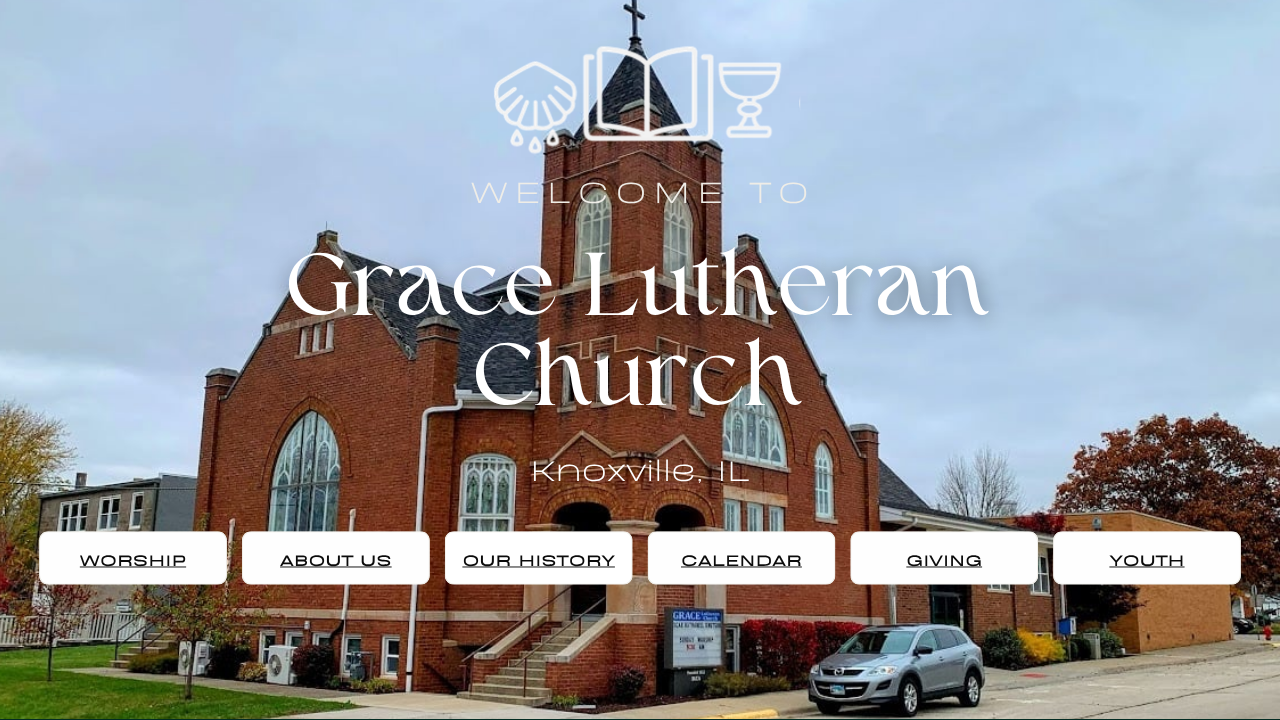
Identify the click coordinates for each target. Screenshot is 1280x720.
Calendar (741, 558)
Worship (133, 558)
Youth (1146, 558)
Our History (538, 558)
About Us (336, 558)
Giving (944, 558)
